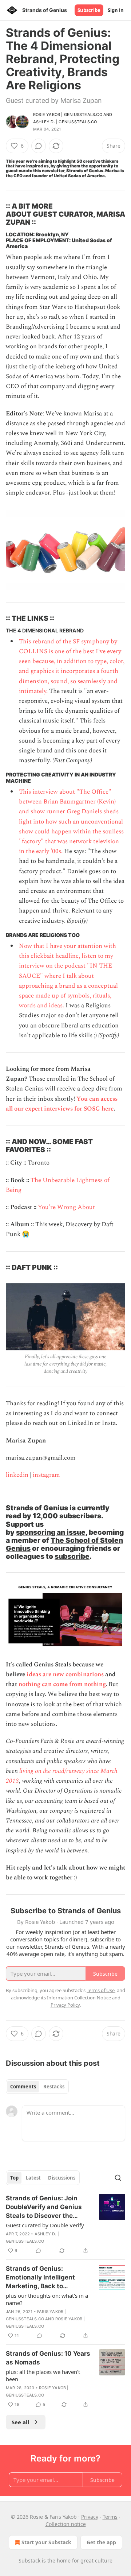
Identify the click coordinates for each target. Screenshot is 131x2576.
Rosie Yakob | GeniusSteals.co (68, 115)
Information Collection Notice (79, 1998)
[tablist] (37, 2087)
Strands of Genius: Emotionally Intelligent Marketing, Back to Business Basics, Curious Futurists (45, 2278)
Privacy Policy (65, 2005)
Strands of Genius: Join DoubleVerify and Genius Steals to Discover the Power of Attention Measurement (44, 2207)
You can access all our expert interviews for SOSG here (62, 1104)
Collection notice (66, 2524)
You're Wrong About (66, 1207)
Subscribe (89, 10)
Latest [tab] (33, 2178)
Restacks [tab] (54, 2087)
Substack (29, 2560)
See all (21, 2422)
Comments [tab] (23, 2087)
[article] (65, 2224)
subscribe (72, 1556)
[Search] (118, 2178)
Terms (110, 2517)
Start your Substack (46, 2542)
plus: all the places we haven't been (43, 2375)
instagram (46, 1475)
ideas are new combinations (65, 1674)
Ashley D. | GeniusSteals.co (65, 122)
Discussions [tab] (62, 2178)
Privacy (90, 2517)
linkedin (17, 1475)
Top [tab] (14, 2178)
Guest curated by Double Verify (45, 2225)
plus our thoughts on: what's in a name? (47, 2299)
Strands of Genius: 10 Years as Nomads (48, 2358)
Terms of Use (101, 1990)
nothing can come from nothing (62, 1684)
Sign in (116, 10)
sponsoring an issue (51, 1532)
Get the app (101, 2542)
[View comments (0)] (39, 146)
